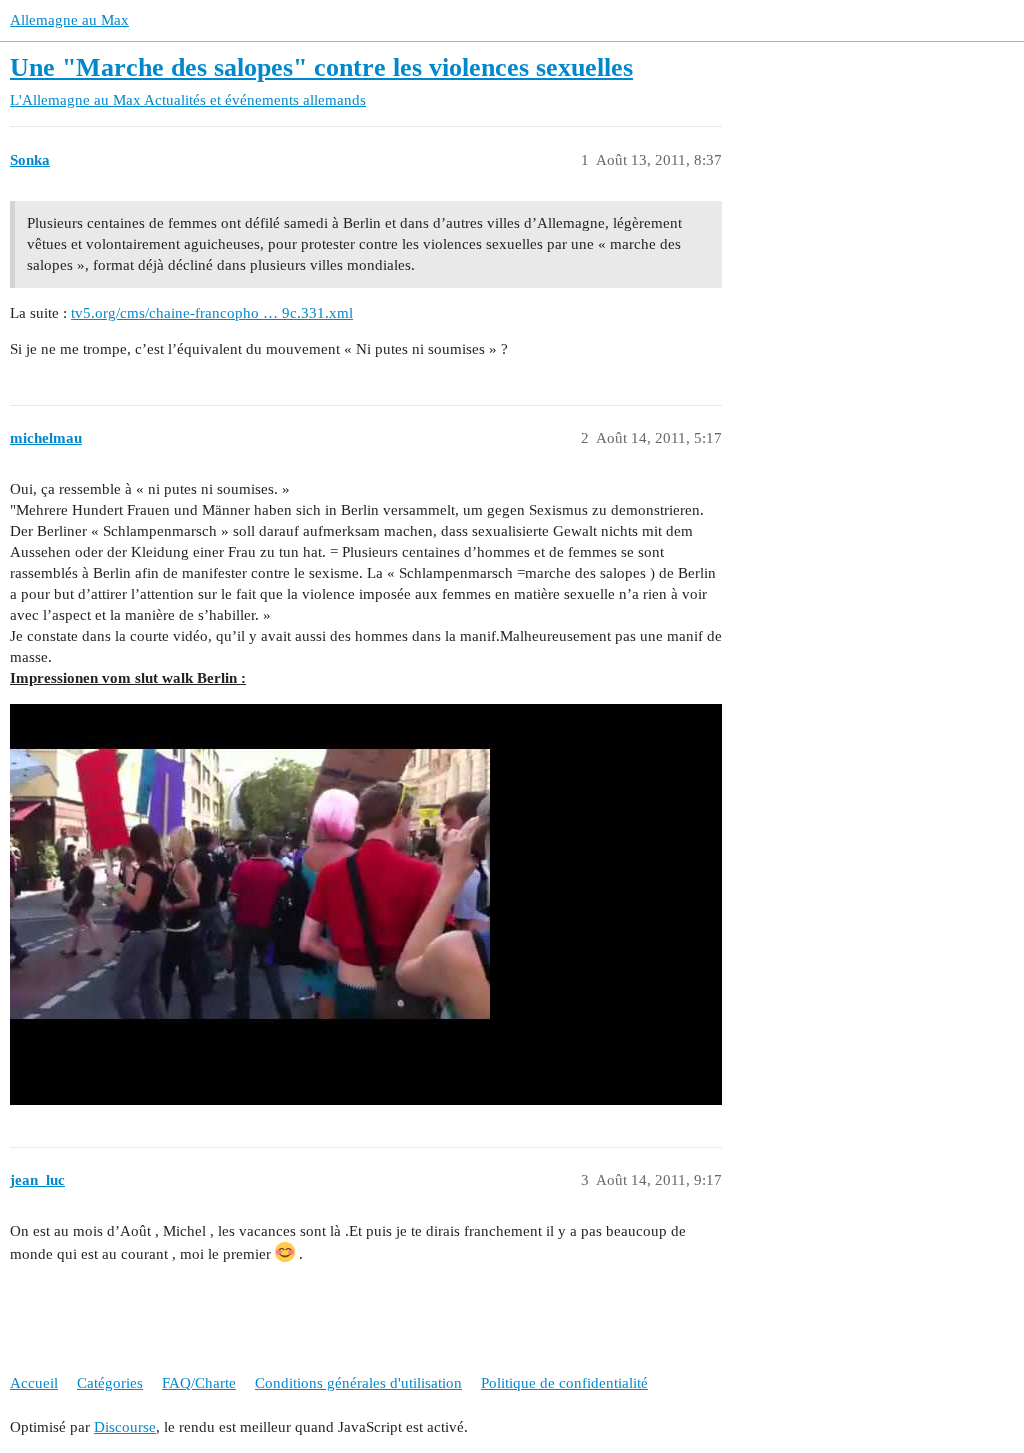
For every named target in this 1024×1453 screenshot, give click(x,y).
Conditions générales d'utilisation (358, 1383)
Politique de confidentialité (564, 1383)
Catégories (110, 1383)
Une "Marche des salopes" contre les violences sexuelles (321, 67)
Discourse (125, 1427)
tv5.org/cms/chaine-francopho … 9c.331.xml (212, 313)
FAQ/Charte (199, 1383)
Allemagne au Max (69, 20)
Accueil (34, 1383)
